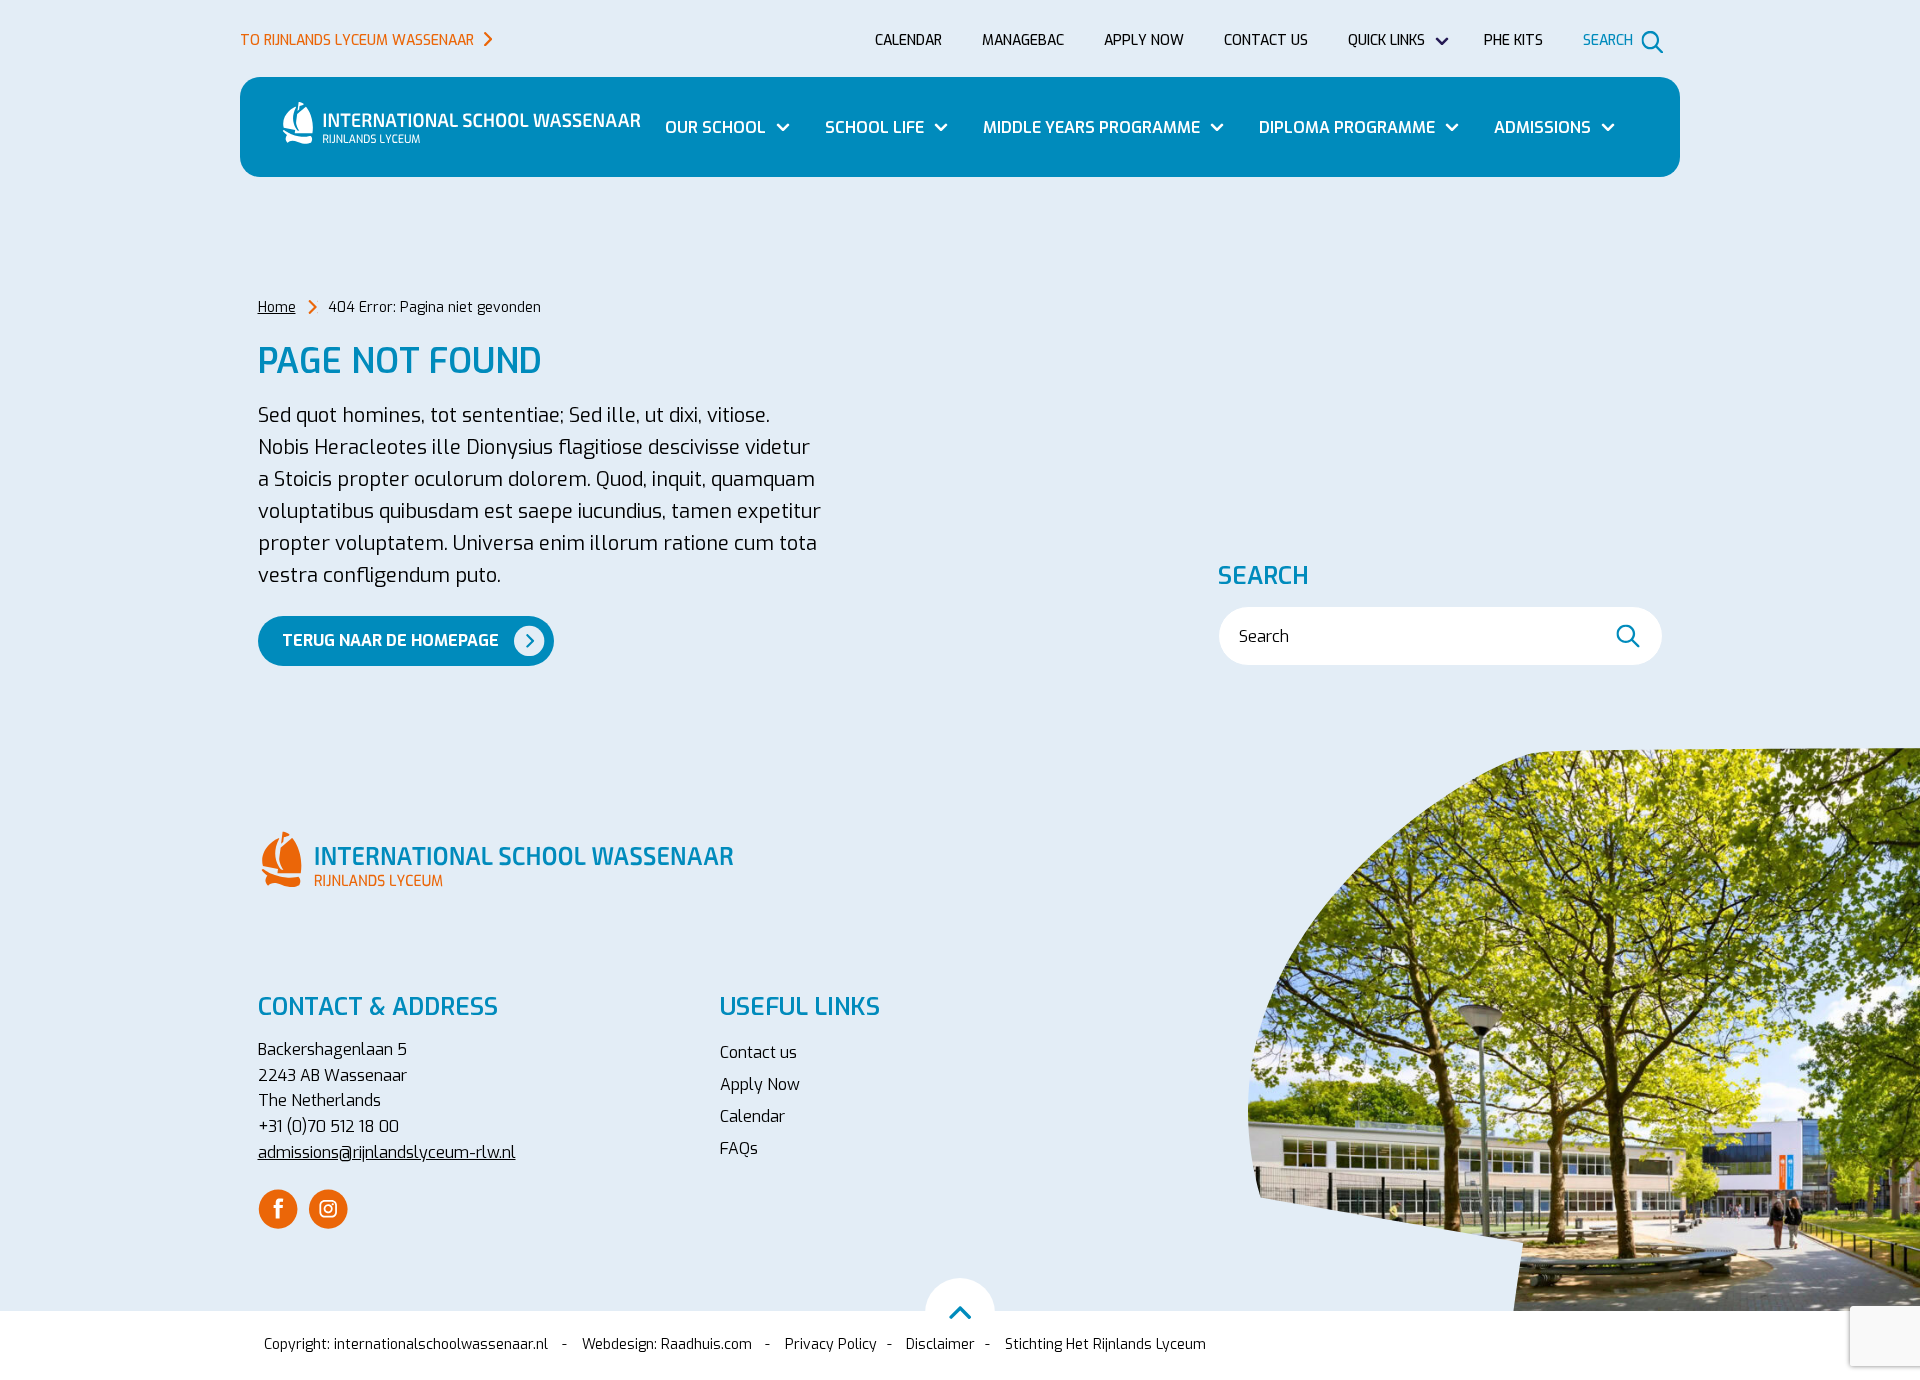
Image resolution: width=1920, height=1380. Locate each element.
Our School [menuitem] (715, 127)
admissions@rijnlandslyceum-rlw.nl (387, 1152)
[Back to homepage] (470, 123)
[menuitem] (278, 1209)
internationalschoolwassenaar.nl (441, 1344)
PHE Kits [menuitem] (1513, 40)
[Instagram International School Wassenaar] (328, 1207)
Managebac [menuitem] (1023, 40)
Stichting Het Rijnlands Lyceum (1105, 1344)
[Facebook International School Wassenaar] (278, 1207)
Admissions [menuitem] (1542, 127)
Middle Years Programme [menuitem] (1091, 127)
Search (1608, 40)
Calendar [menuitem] (908, 40)
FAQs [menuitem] (739, 1148)
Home (277, 307)
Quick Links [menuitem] (1386, 40)
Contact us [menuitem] (1266, 40)
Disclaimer (940, 1344)
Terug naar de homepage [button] (390, 640)
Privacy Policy (831, 1344)
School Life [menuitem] (874, 127)
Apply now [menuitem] (1144, 40)
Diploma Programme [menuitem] (1347, 127)
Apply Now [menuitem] (760, 1084)
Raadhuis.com (706, 1344)
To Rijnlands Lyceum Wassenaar (357, 40)
